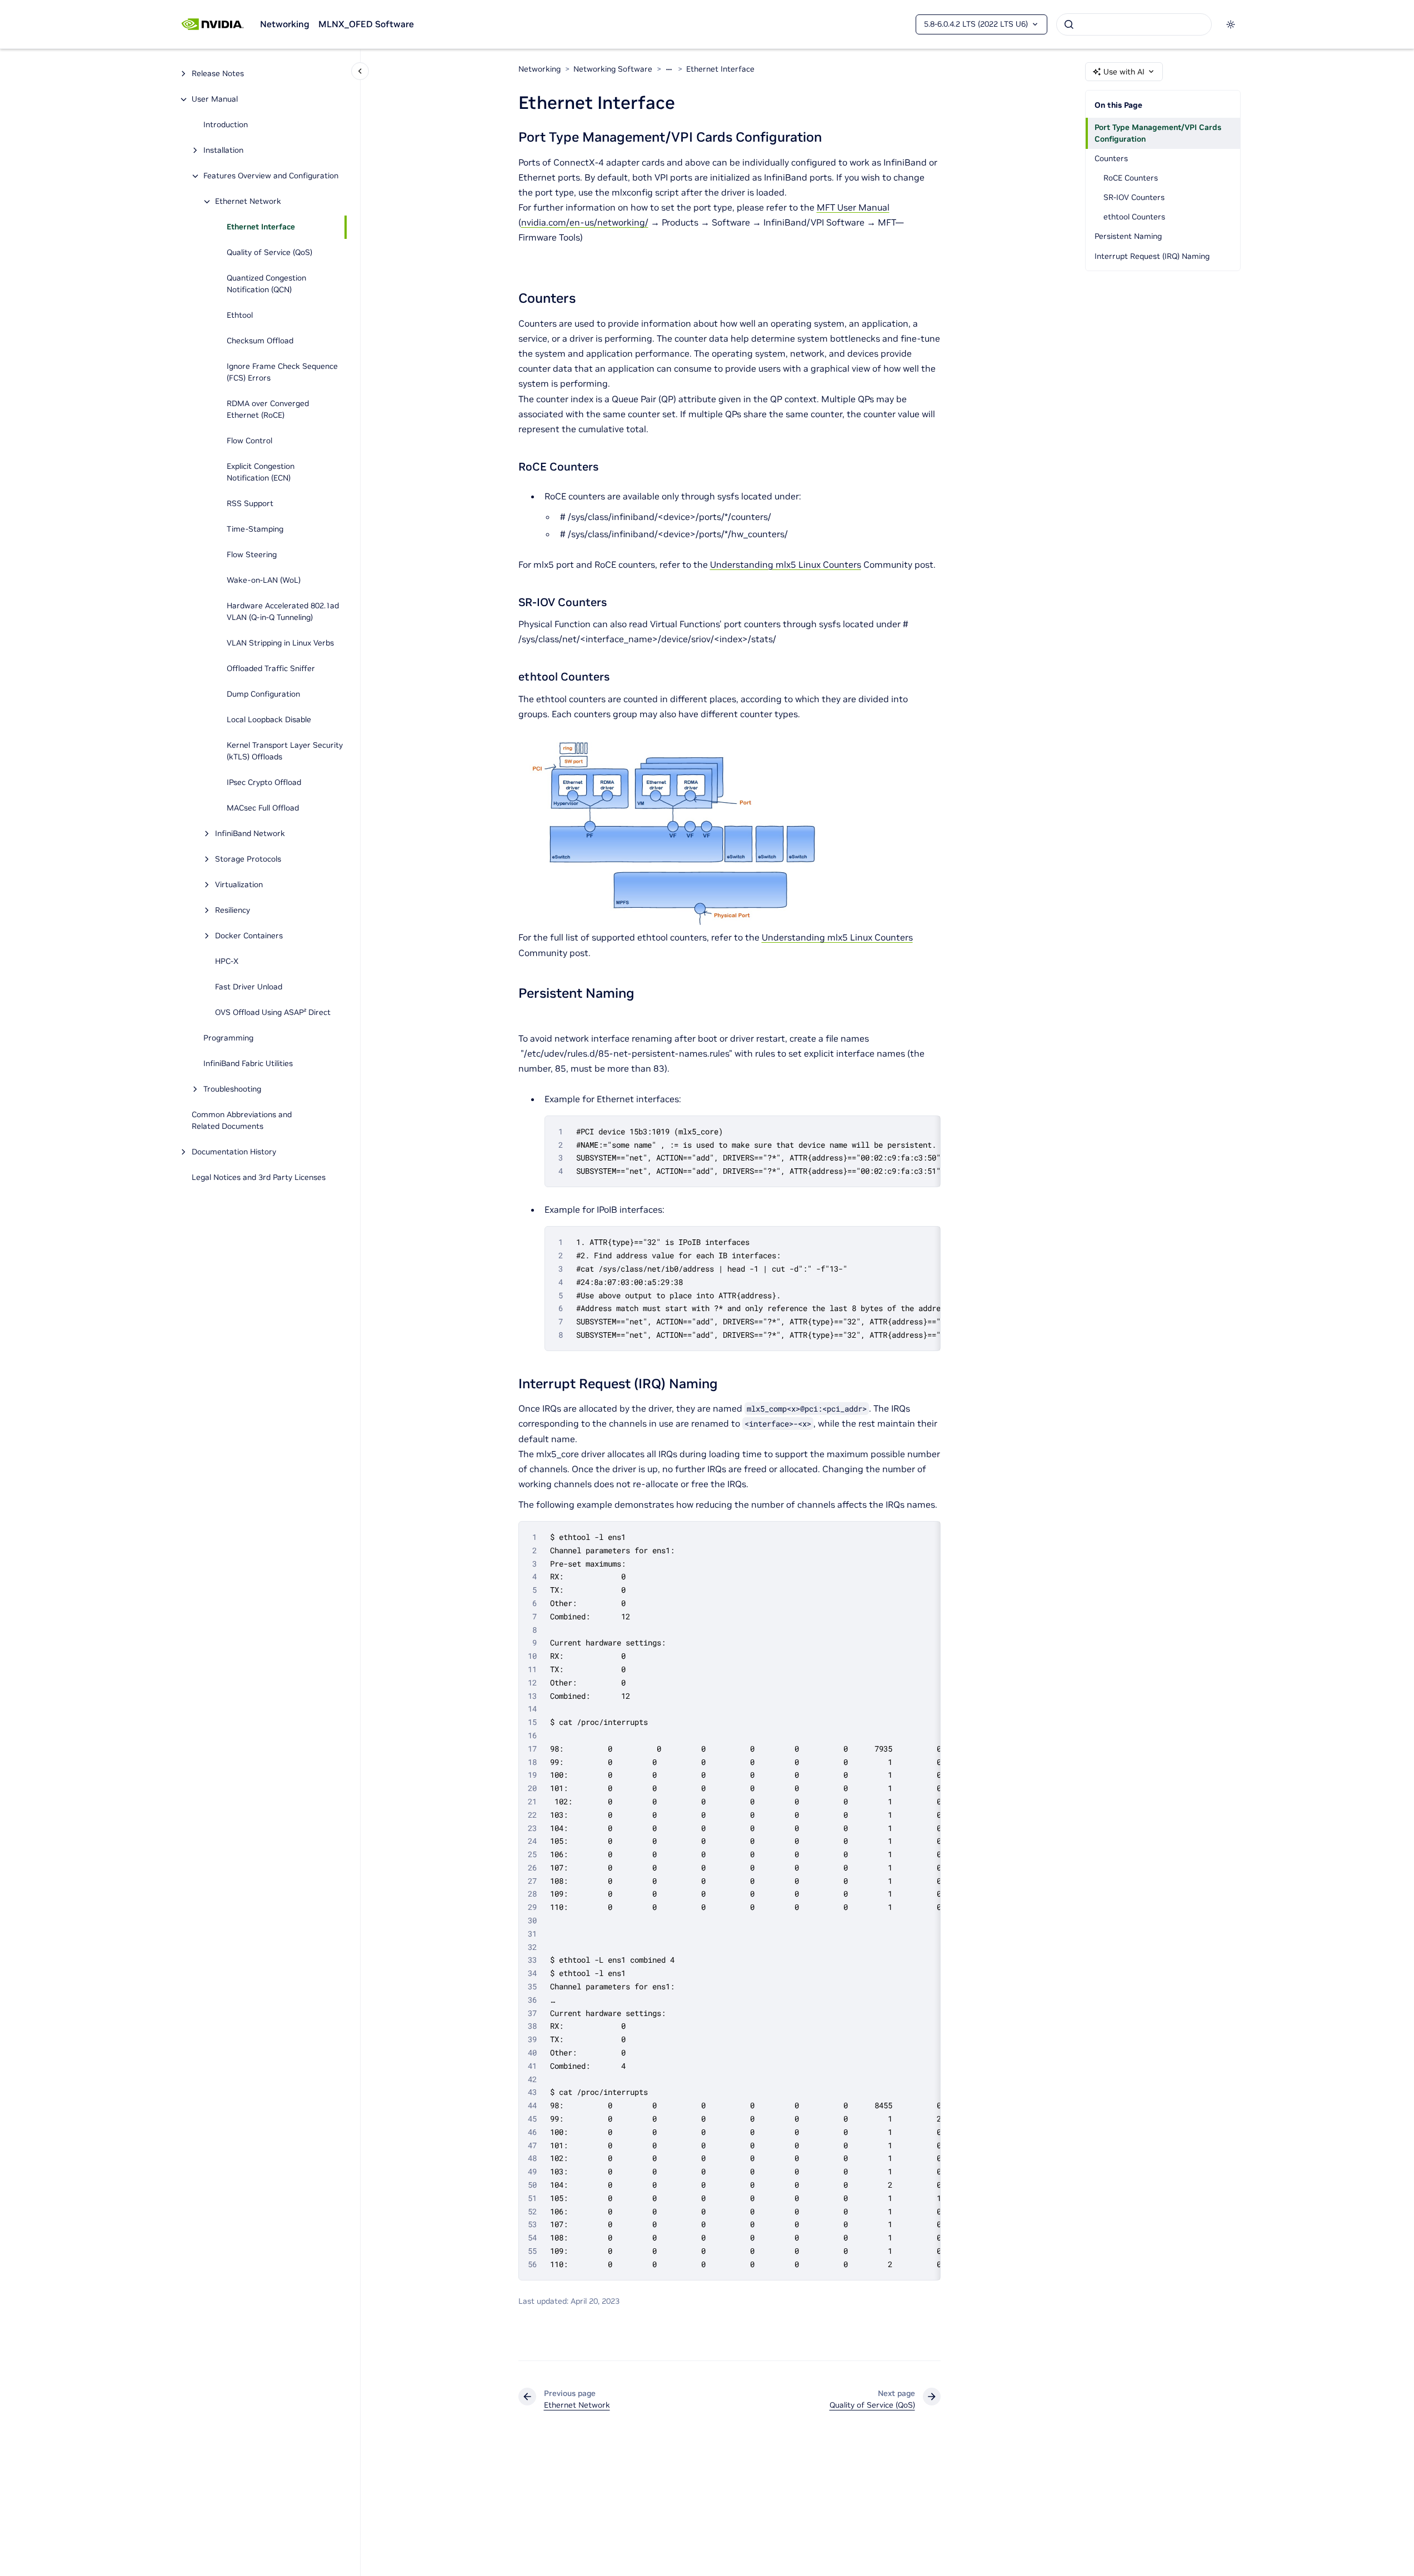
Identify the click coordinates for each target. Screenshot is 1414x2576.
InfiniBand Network (250, 834)
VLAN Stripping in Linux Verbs (280, 643)
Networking (285, 24)
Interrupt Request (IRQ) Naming (1152, 256)
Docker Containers (249, 936)
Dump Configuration (263, 694)
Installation (223, 151)
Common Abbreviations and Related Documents (242, 1121)
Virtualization (239, 885)
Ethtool (240, 316)
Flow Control (249, 441)
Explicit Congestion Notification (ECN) (261, 472)
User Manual (215, 99)
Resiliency (233, 911)
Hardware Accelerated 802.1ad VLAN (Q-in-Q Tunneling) (283, 612)
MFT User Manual (853, 207)
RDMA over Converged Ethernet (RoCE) (268, 410)
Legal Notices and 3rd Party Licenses (259, 1178)
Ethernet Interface (261, 227)
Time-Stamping (255, 529)
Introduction (226, 125)
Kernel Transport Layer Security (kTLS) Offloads (285, 751)
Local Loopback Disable (269, 720)
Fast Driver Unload (249, 987)
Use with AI (1124, 72)
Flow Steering (252, 555)
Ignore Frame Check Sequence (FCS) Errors (282, 372)
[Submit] (1069, 24)
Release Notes (218, 74)
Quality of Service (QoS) (269, 253)
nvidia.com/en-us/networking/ (585, 222)
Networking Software (613, 69)
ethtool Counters (1134, 217)
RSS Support (250, 504)
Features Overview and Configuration (271, 176)
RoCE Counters (1131, 178)
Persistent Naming (1128, 236)
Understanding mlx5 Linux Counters (786, 564)
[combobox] (1134, 24)
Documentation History (234, 1152)
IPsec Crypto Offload (264, 783)
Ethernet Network (248, 202)
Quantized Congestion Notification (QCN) (266, 284)
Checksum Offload (260, 341)
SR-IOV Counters (1134, 197)
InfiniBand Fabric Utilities (248, 1064)
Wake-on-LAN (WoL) (264, 581)
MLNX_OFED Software (366, 24)
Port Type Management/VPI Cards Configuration (1158, 133)
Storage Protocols (248, 859)
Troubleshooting (232, 1089)
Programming (228, 1038)
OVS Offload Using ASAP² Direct (273, 1013)
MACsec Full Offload (263, 808)
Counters (1111, 158)
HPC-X (227, 962)
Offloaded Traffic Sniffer (271, 669)
